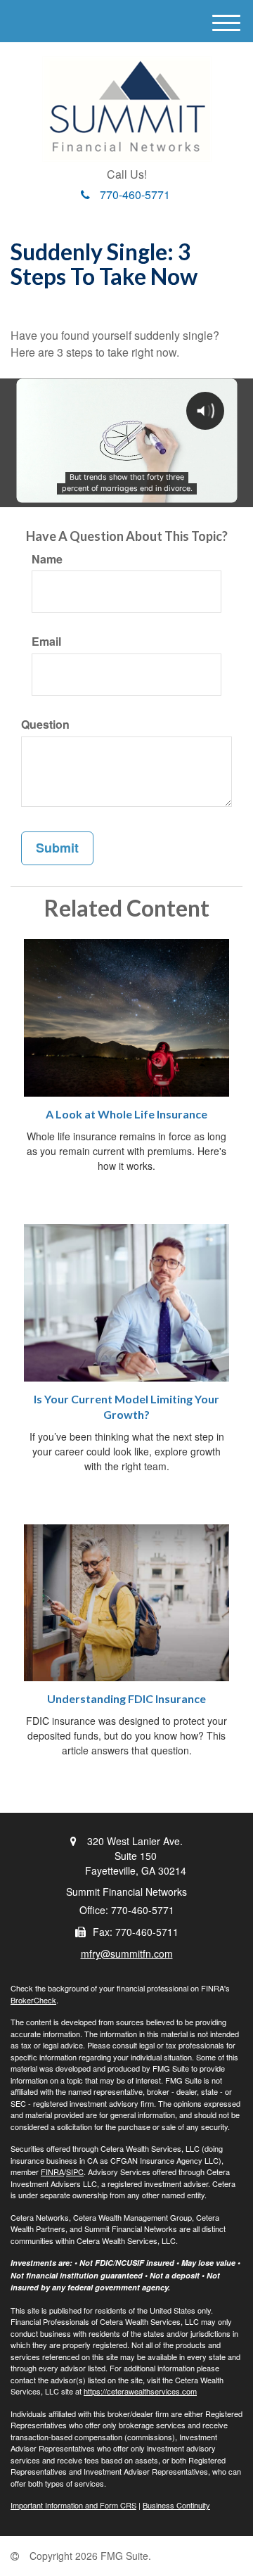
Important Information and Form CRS (73, 2505)
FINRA (52, 2172)
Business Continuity (176, 2505)
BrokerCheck (33, 2000)
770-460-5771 (135, 195)
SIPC (75, 2172)
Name (47, 559)
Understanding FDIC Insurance (126, 1698)
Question (45, 725)
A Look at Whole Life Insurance (126, 1114)
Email (46, 642)
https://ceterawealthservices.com (140, 2391)
